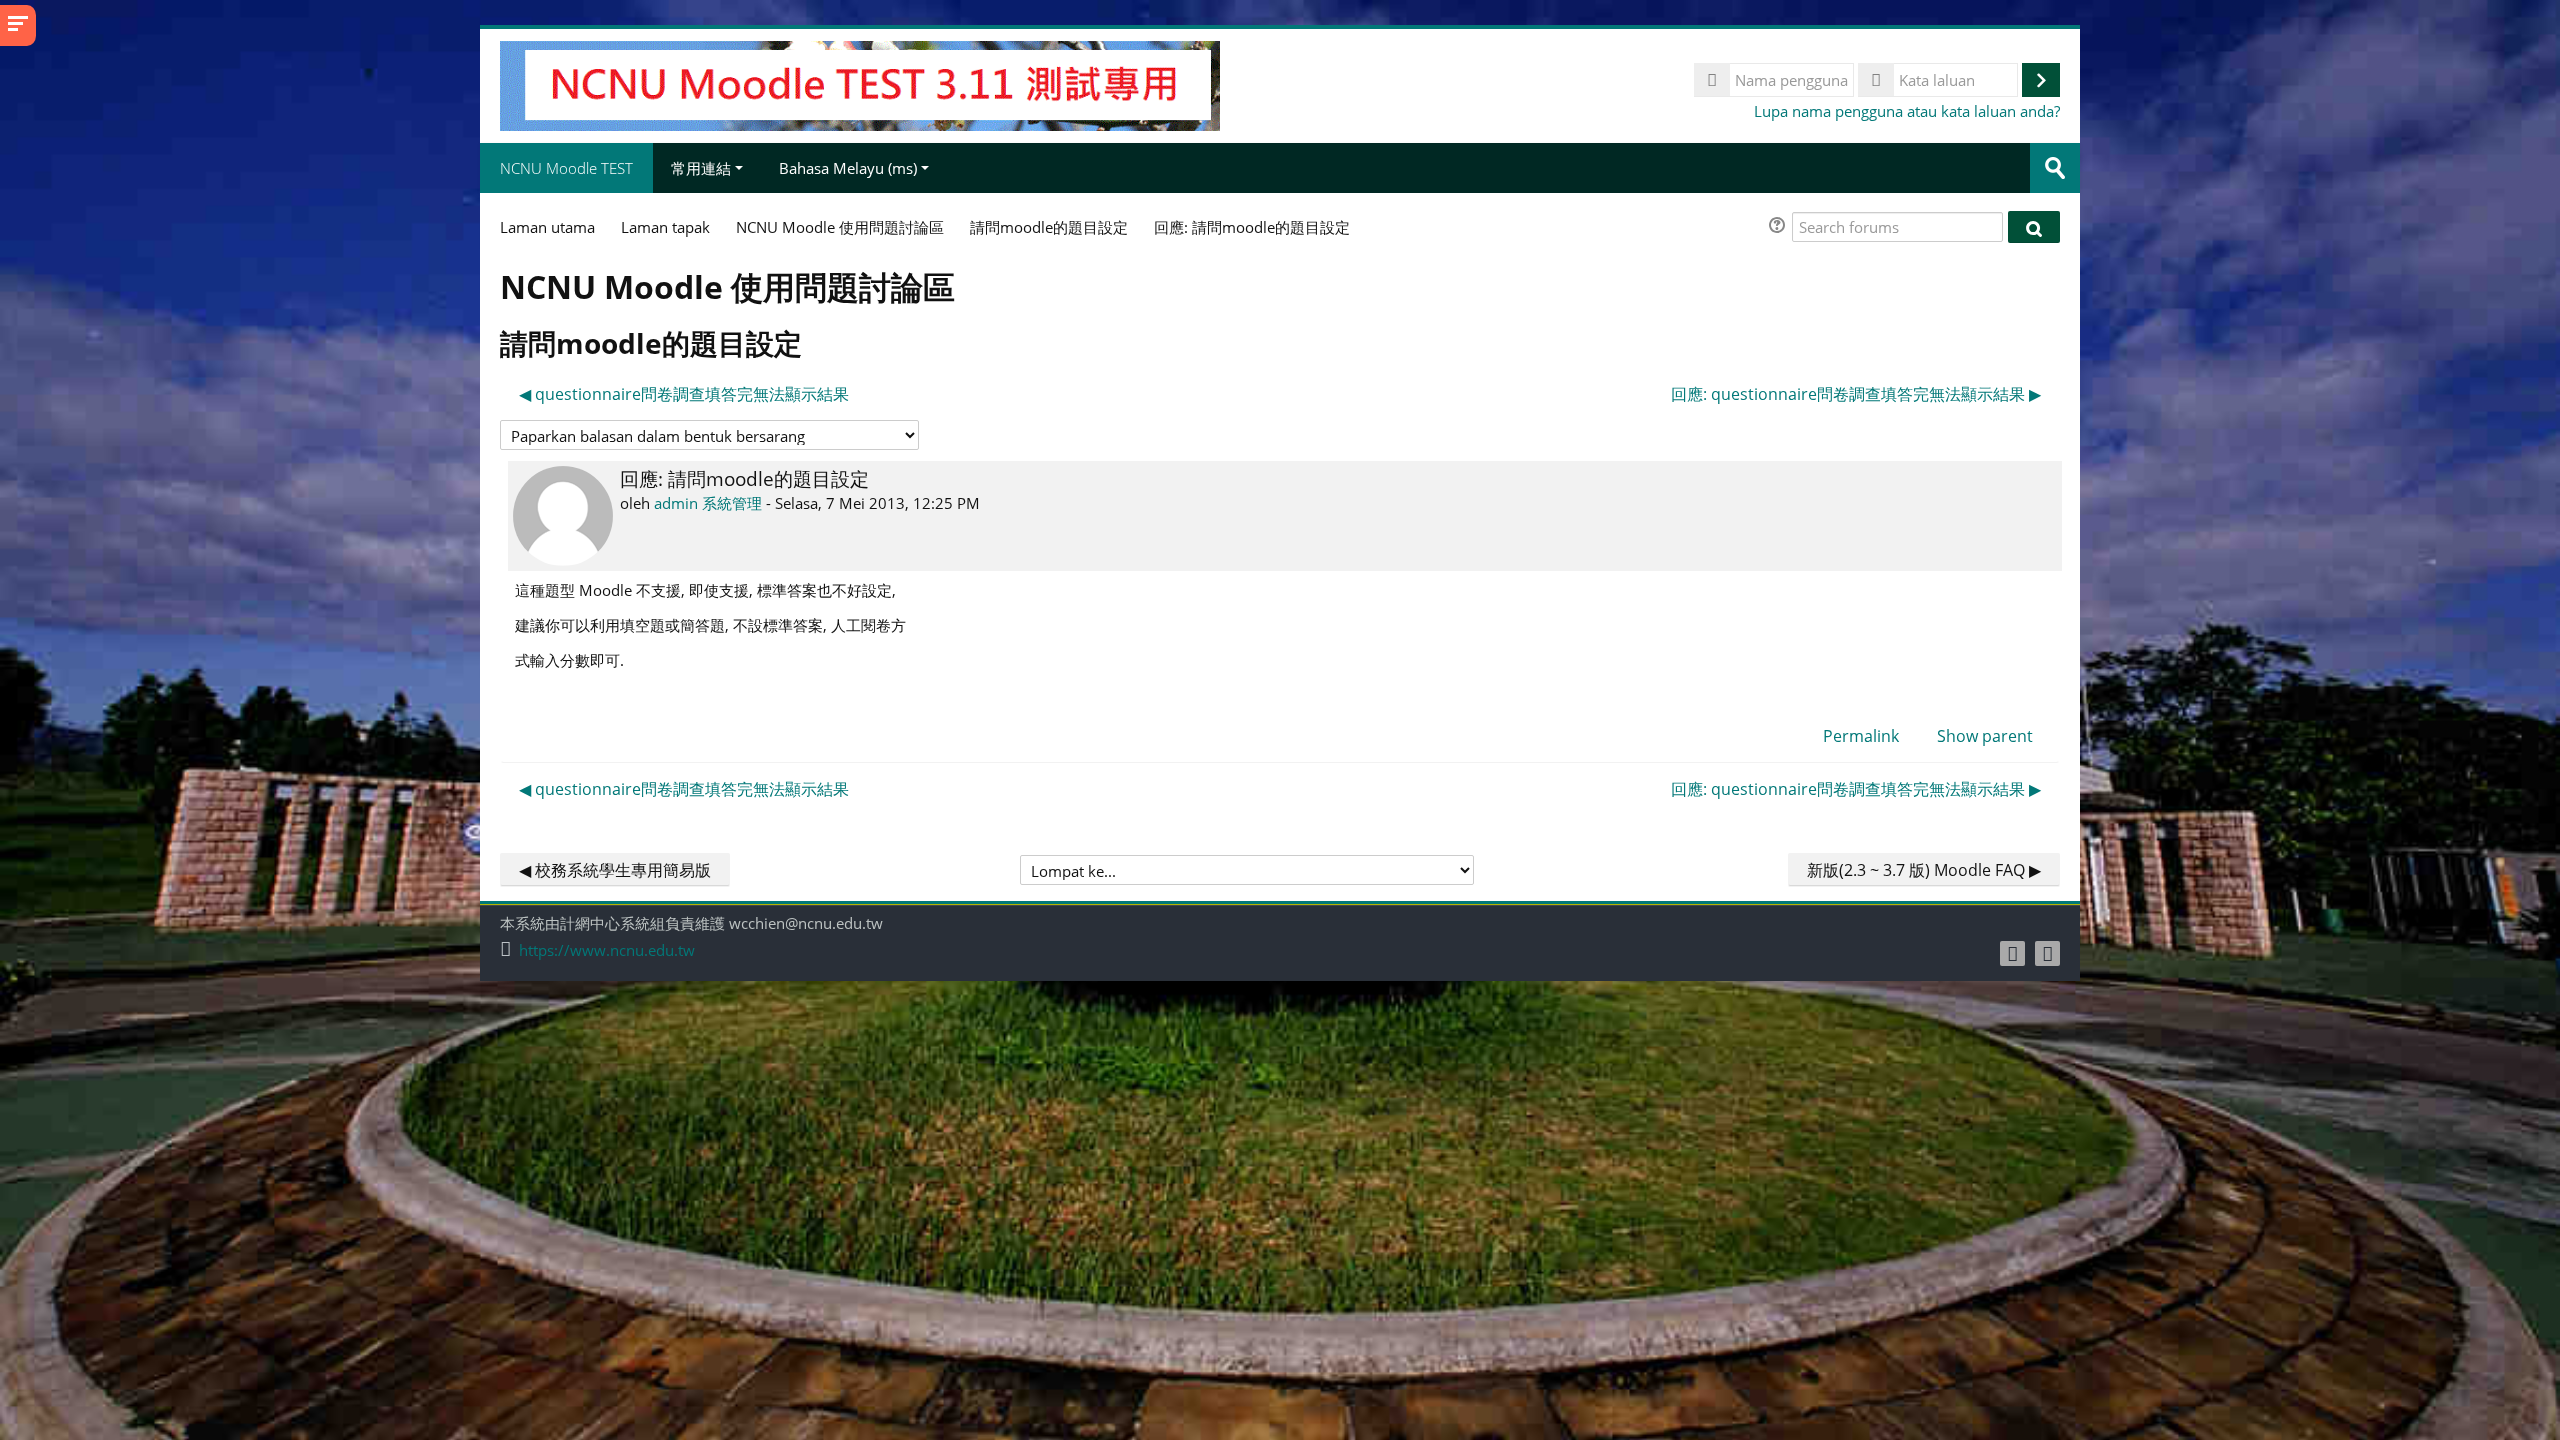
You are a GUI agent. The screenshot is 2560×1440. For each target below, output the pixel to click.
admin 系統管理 (708, 503)
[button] (1780, 227)
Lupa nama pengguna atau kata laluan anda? (1907, 111)
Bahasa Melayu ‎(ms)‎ (848, 168)
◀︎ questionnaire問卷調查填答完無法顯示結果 (684, 394)
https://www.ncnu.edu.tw (607, 950)
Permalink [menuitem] (1861, 736)
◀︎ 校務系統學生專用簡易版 (615, 870)
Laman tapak (665, 227)
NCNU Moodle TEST (566, 168)
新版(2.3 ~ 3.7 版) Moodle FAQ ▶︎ (1924, 870)
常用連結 (701, 168)
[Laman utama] (860, 84)
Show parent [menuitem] (1985, 736)
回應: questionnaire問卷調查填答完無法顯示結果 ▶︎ (1856, 394)
